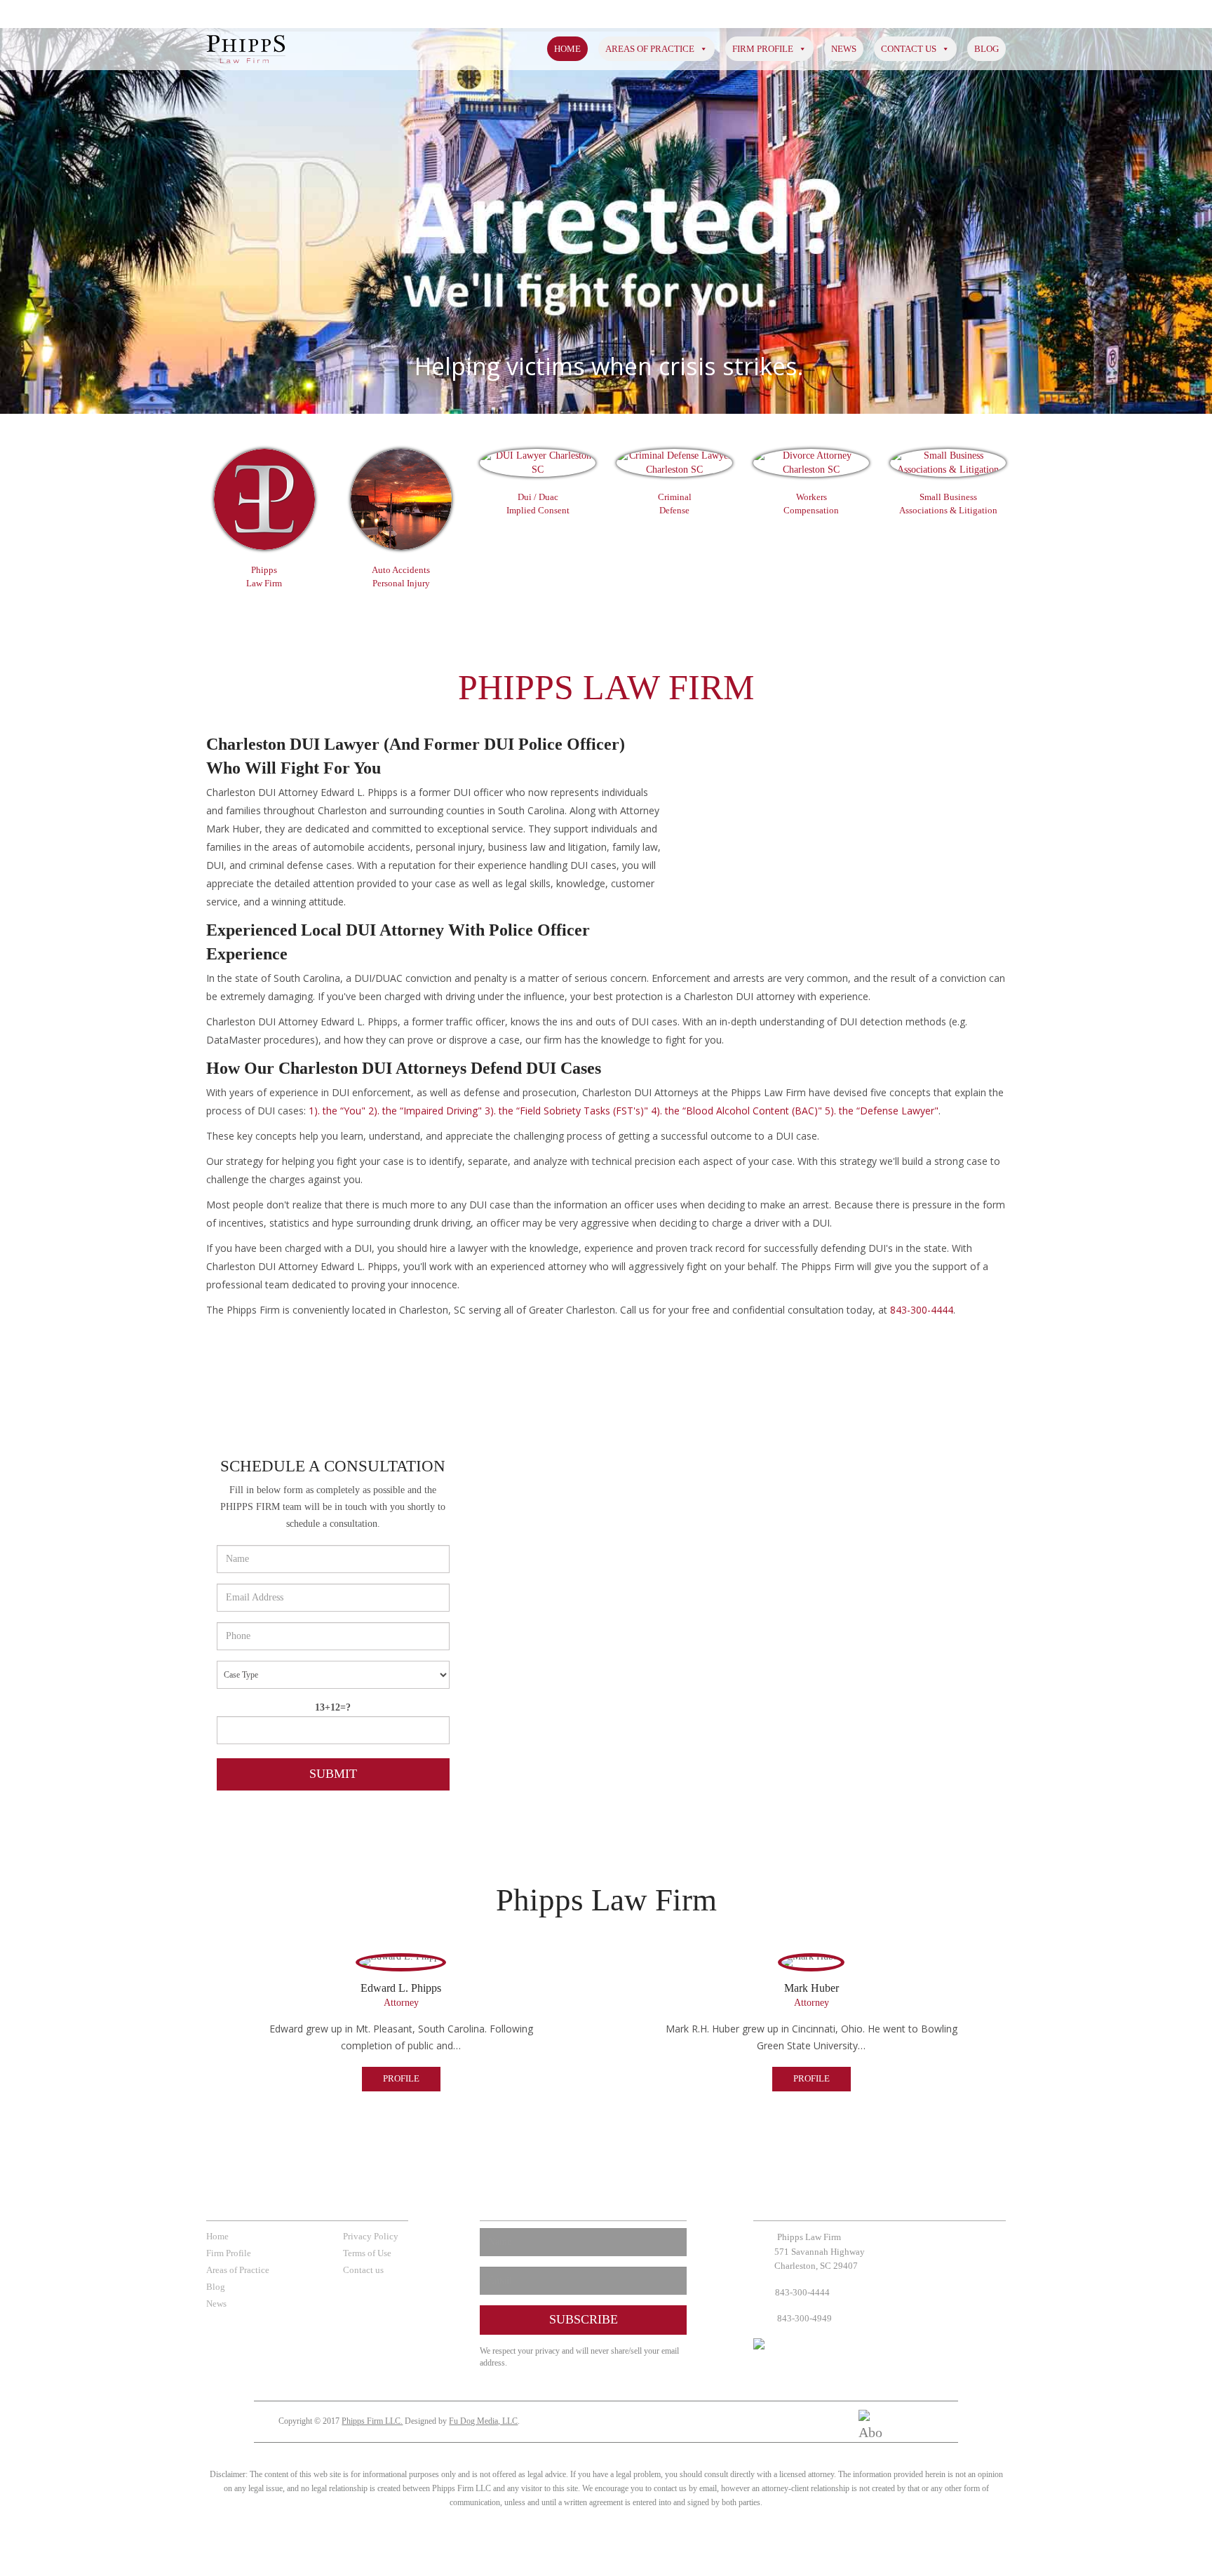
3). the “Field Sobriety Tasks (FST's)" (565, 1111)
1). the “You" (337, 1111)
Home (567, 49)
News (844, 49)
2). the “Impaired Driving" (424, 1111)
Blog (987, 49)
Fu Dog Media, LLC (483, 2421)
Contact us (909, 49)
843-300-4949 (803, 2318)
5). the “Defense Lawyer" (880, 1111)
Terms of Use (367, 2253)
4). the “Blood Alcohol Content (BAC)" (735, 1111)
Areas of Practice (650, 49)
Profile (401, 2078)
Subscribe (584, 2319)
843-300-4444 (922, 1310)
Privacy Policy (371, 2236)
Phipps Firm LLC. (372, 2421)
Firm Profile (763, 49)
